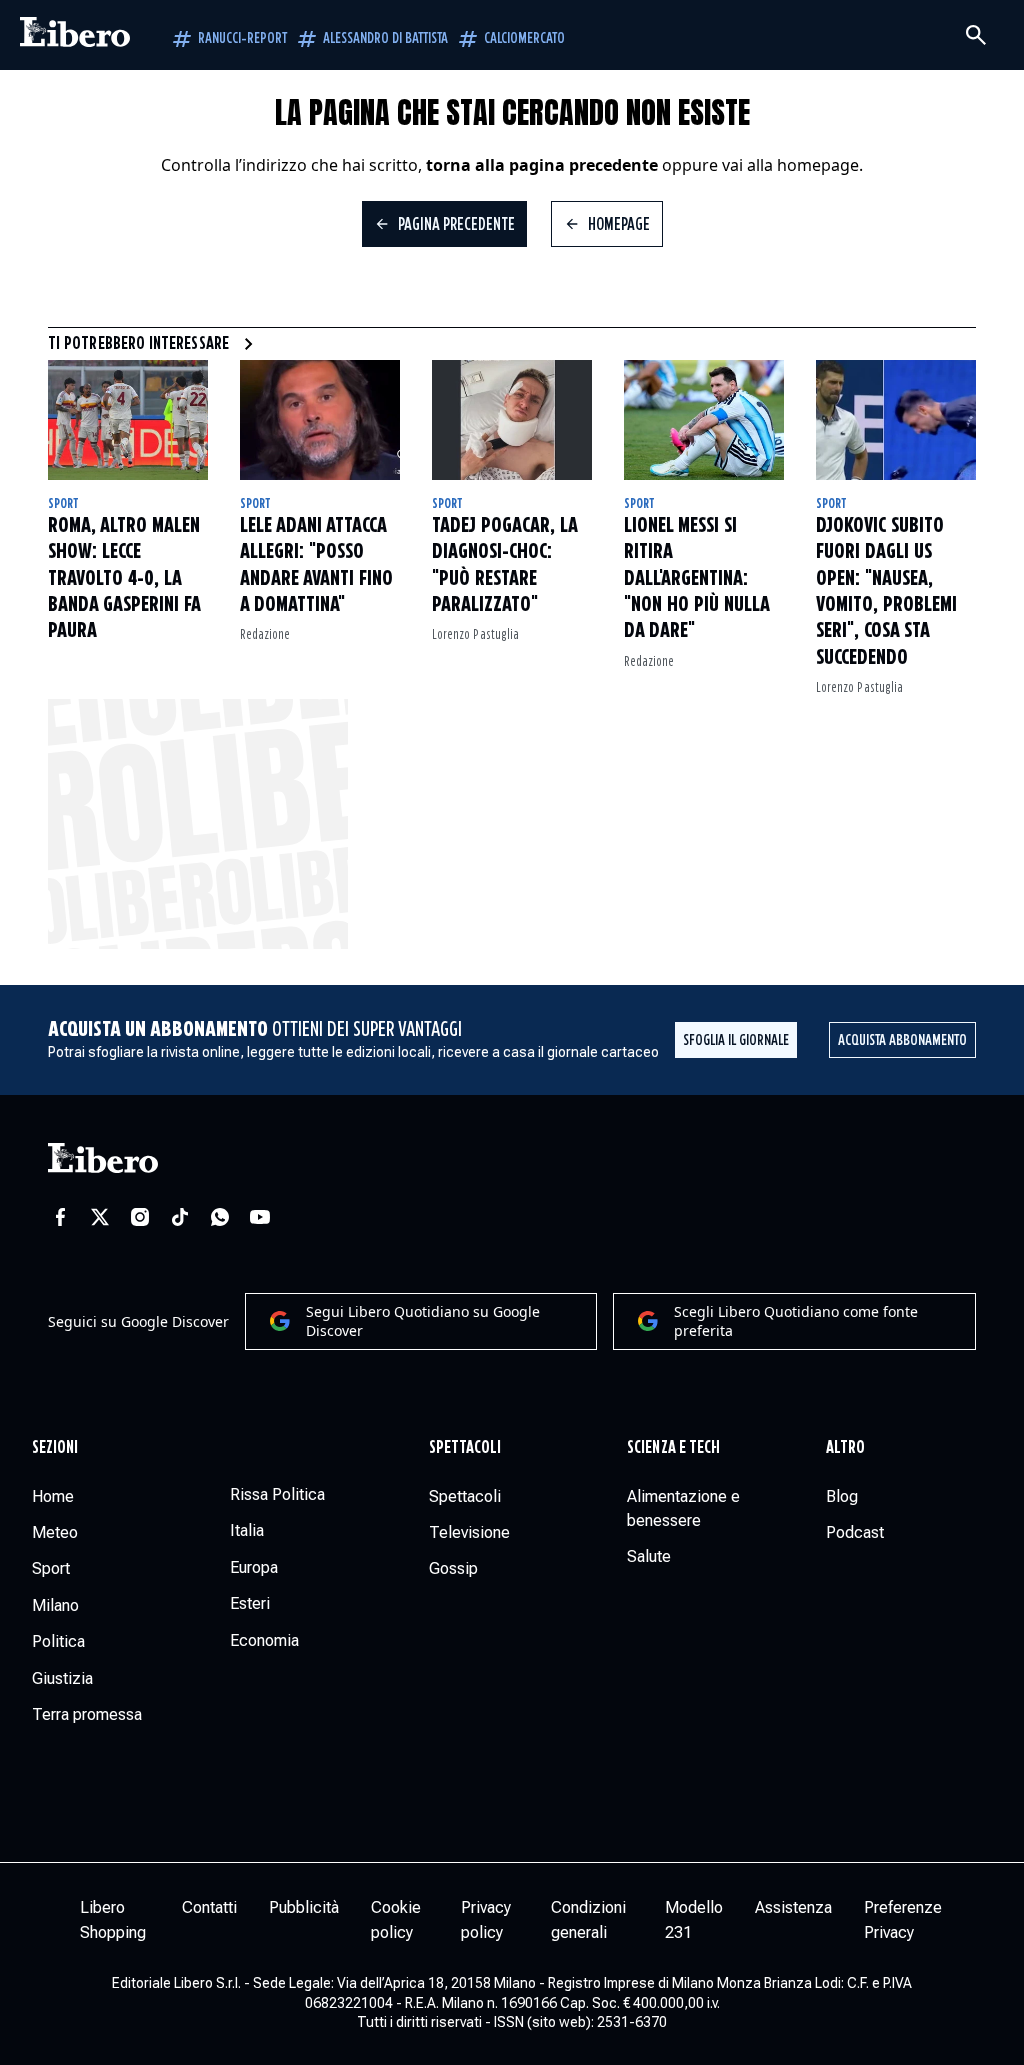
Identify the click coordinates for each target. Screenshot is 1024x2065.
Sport (63, 504)
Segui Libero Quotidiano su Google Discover (423, 1321)
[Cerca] (976, 35)
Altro (845, 1448)
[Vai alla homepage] (75, 35)
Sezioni (55, 1448)
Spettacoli (465, 1448)
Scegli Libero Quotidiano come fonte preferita (796, 1321)
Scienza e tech (673, 1448)
